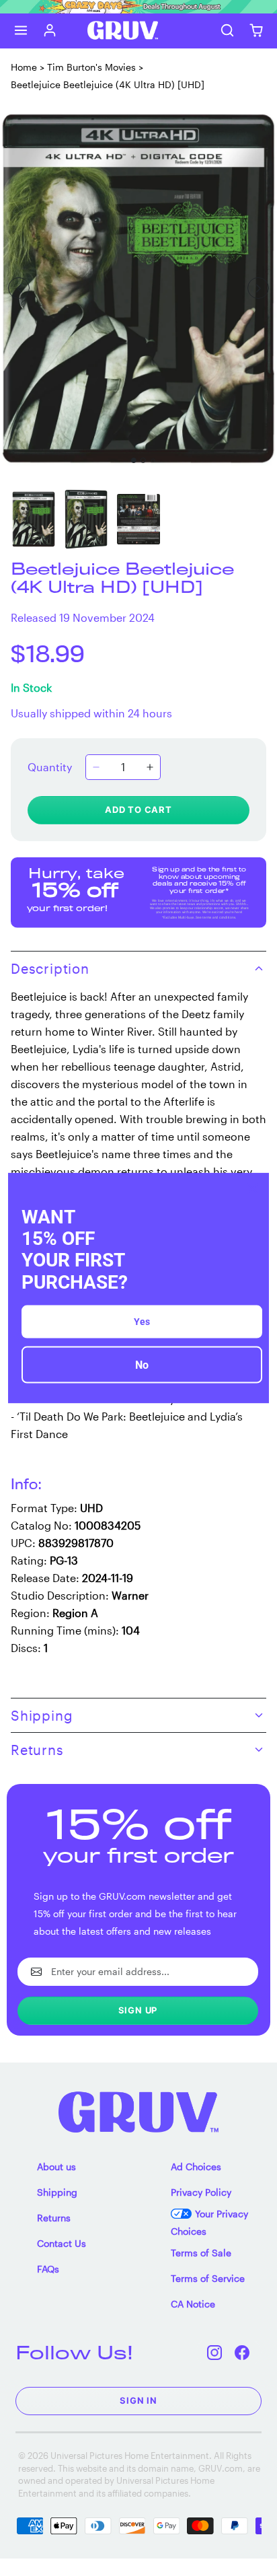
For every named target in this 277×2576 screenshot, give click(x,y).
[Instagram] (215, 2352)
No (142, 1364)
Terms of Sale (201, 2253)
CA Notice (193, 2304)
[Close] (253, 1189)
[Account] (50, 31)
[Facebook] (242, 2352)
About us (56, 2167)
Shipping (57, 2192)
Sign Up (138, 2010)
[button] (21, 31)
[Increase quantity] (150, 767)
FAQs (48, 2269)
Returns (54, 2218)
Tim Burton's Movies (91, 67)
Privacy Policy (201, 2192)
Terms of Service (208, 2278)
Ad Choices (196, 2167)
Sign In (138, 2400)
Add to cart (138, 810)
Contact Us (62, 2243)
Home (24, 67)
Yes (142, 1321)
